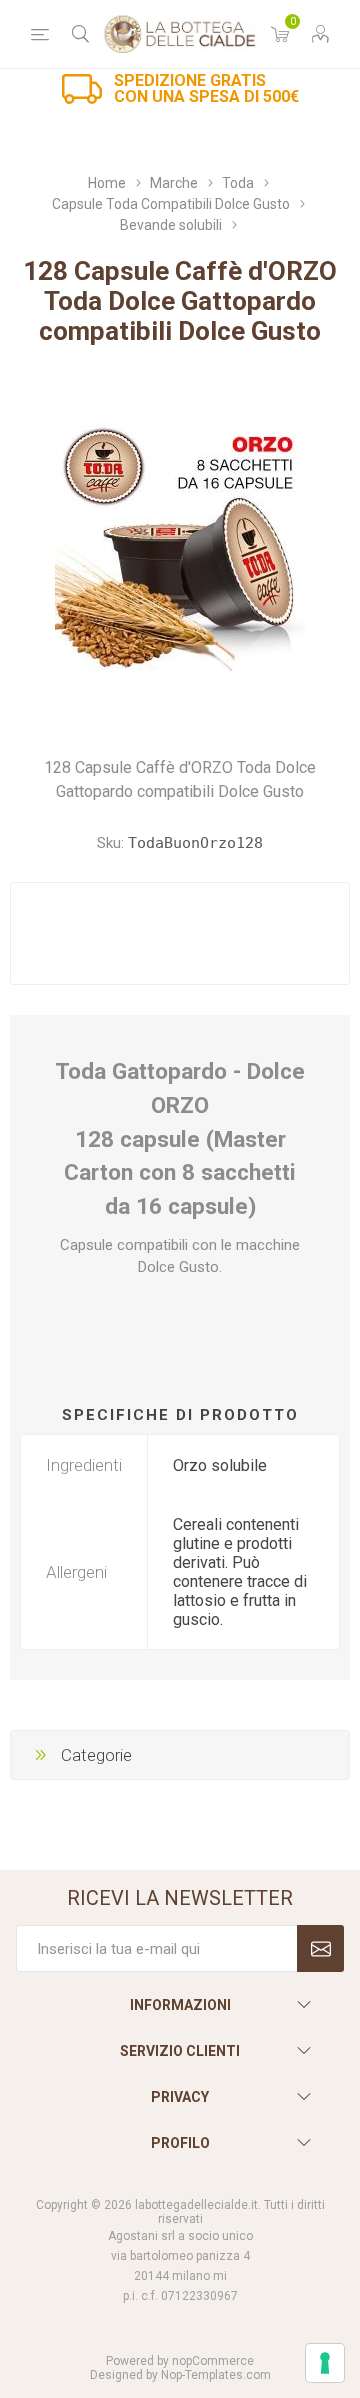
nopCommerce (213, 2361)
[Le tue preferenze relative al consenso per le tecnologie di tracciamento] (325, 2363)
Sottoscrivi (320, 1948)
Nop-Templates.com (216, 2375)
